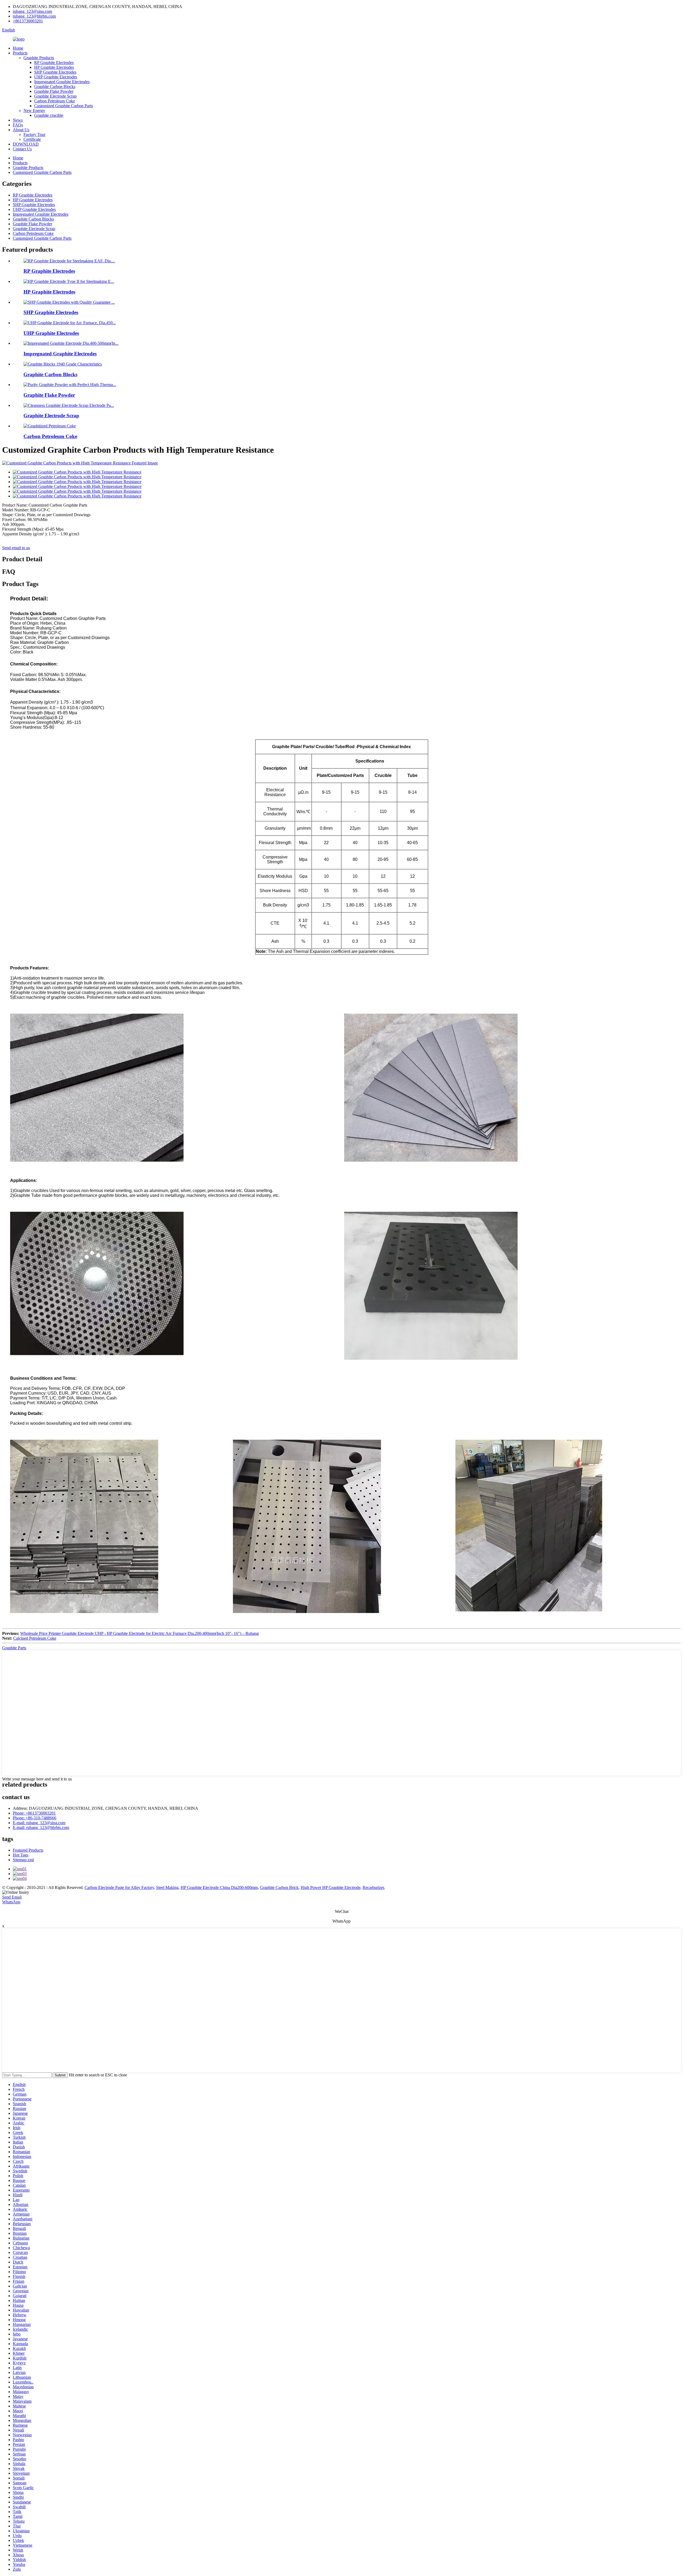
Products (20, 53)
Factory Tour (34, 135)
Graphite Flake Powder (54, 91)
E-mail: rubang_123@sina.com (39, 1823)
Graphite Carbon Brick (279, 1887)
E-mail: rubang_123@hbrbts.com (41, 1827)
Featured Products (28, 1850)
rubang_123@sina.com (32, 11)
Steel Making (167, 1887)
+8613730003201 (28, 21)
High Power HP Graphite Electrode (331, 1887)
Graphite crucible (49, 115)
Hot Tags (21, 1855)
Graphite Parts (14, 1648)
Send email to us (16, 548)
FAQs (18, 125)
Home (18, 48)
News (18, 120)
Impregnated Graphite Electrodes (62, 82)
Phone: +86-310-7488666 (35, 1818)
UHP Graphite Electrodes (56, 77)
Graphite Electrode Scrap (55, 96)
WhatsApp (11, 1902)
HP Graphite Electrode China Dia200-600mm (219, 1887)
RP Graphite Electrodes (54, 63)
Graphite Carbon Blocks (55, 87)
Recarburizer (373, 1887)
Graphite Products (39, 58)
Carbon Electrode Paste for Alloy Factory (119, 1887)
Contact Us (22, 149)
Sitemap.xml (23, 1860)
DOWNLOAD (26, 144)
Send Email (12, 1897)
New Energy (34, 111)
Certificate (32, 139)
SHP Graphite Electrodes (55, 72)
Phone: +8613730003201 (34, 1813)
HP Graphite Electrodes (54, 67)
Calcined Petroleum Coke (35, 1638)
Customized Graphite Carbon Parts (63, 106)
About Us (21, 130)
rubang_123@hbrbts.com (34, 16)
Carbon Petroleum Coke (55, 101)
